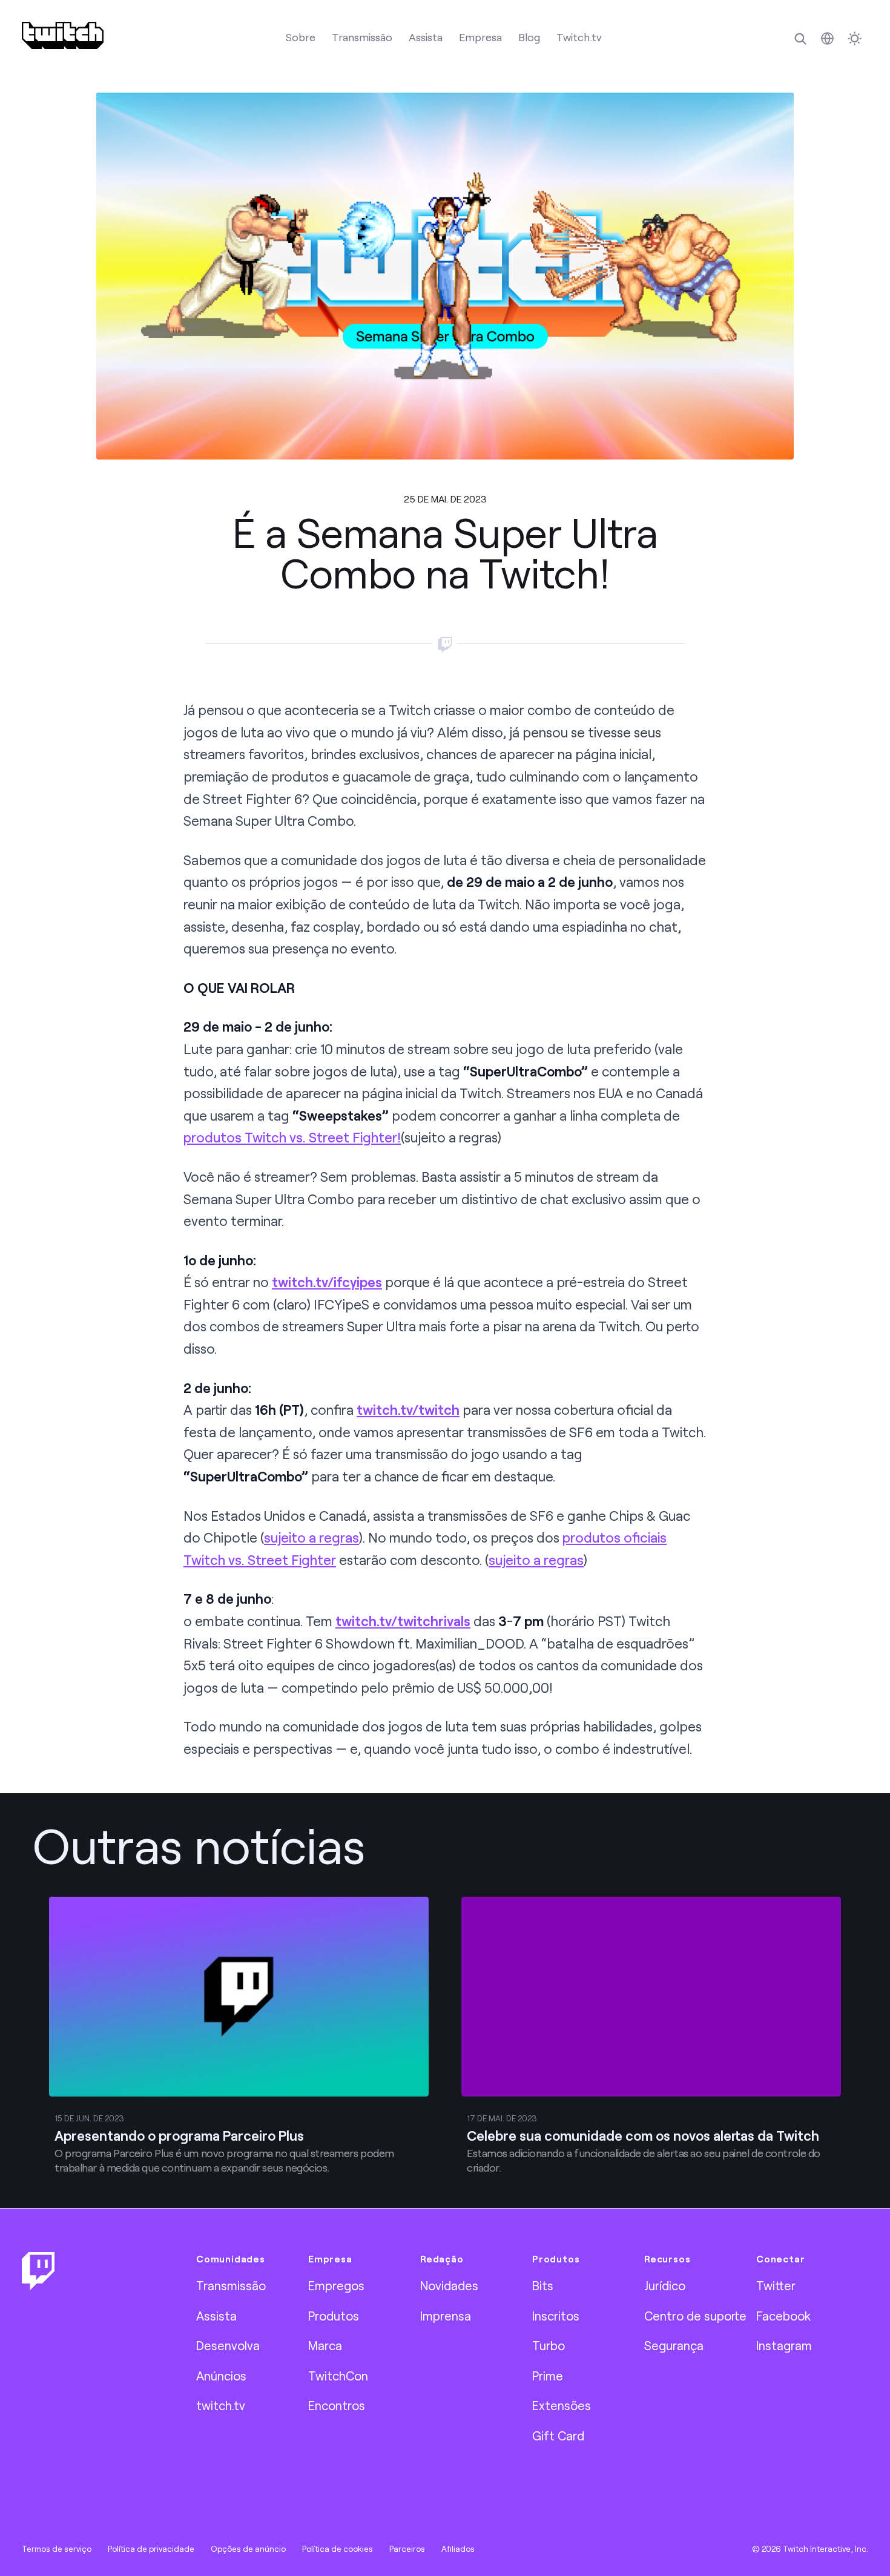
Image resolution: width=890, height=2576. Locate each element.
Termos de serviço (57, 2549)
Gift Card (558, 2436)
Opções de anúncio (248, 2549)
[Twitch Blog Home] (63, 35)
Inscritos (556, 2316)
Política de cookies (338, 2549)
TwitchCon (338, 2376)
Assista (426, 37)
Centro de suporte (695, 2316)
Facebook (783, 2316)
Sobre (300, 37)
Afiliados (458, 2549)
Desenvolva (228, 2345)
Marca (325, 2345)
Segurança (674, 2345)
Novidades (449, 2285)
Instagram (784, 2345)
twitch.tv (221, 2405)
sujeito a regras (311, 1537)
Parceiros (407, 2549)
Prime (548, 2376)
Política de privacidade (151, 2549)
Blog (529, 37)
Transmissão (362, 37)
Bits (543, 2285)
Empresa (480, 37)
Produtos (334, 2316)
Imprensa (446, 2316)
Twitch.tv (579, 37)
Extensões (562, 2405)
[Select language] (827, 38)
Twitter (776, 2285)
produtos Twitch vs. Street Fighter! (292, 1137)
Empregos (336, 2285)
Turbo (549, 2345)
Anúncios (221, 2376)
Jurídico (665, 2285)
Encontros (337, 2405)
